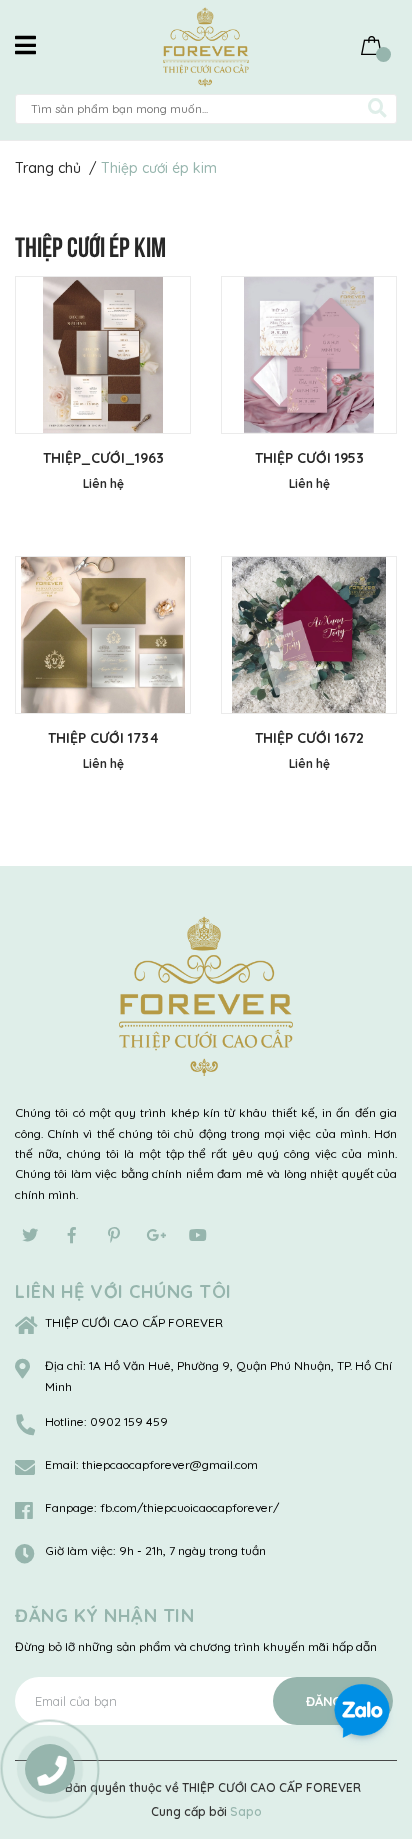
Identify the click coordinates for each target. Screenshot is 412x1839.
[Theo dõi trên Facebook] (72, 1235)
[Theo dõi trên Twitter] (30, 1235)
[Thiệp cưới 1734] (103, 635)
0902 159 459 (129, 1421)
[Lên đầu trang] (377, 1644)
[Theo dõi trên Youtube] (198, 1235)
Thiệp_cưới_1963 (103, 458)
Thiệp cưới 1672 (309, 738)
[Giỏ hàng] (371, 44)
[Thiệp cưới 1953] (309, 355)
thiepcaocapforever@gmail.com (170, 1464)
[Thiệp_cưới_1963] (103, 355)
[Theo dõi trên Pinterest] (114, 1235)
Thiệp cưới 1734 (103, 738)
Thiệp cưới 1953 (309, 458)
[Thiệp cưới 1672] (309, 635)
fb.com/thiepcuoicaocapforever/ (189, 1507)
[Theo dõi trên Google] (156, 1235)
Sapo (246, 1811)
